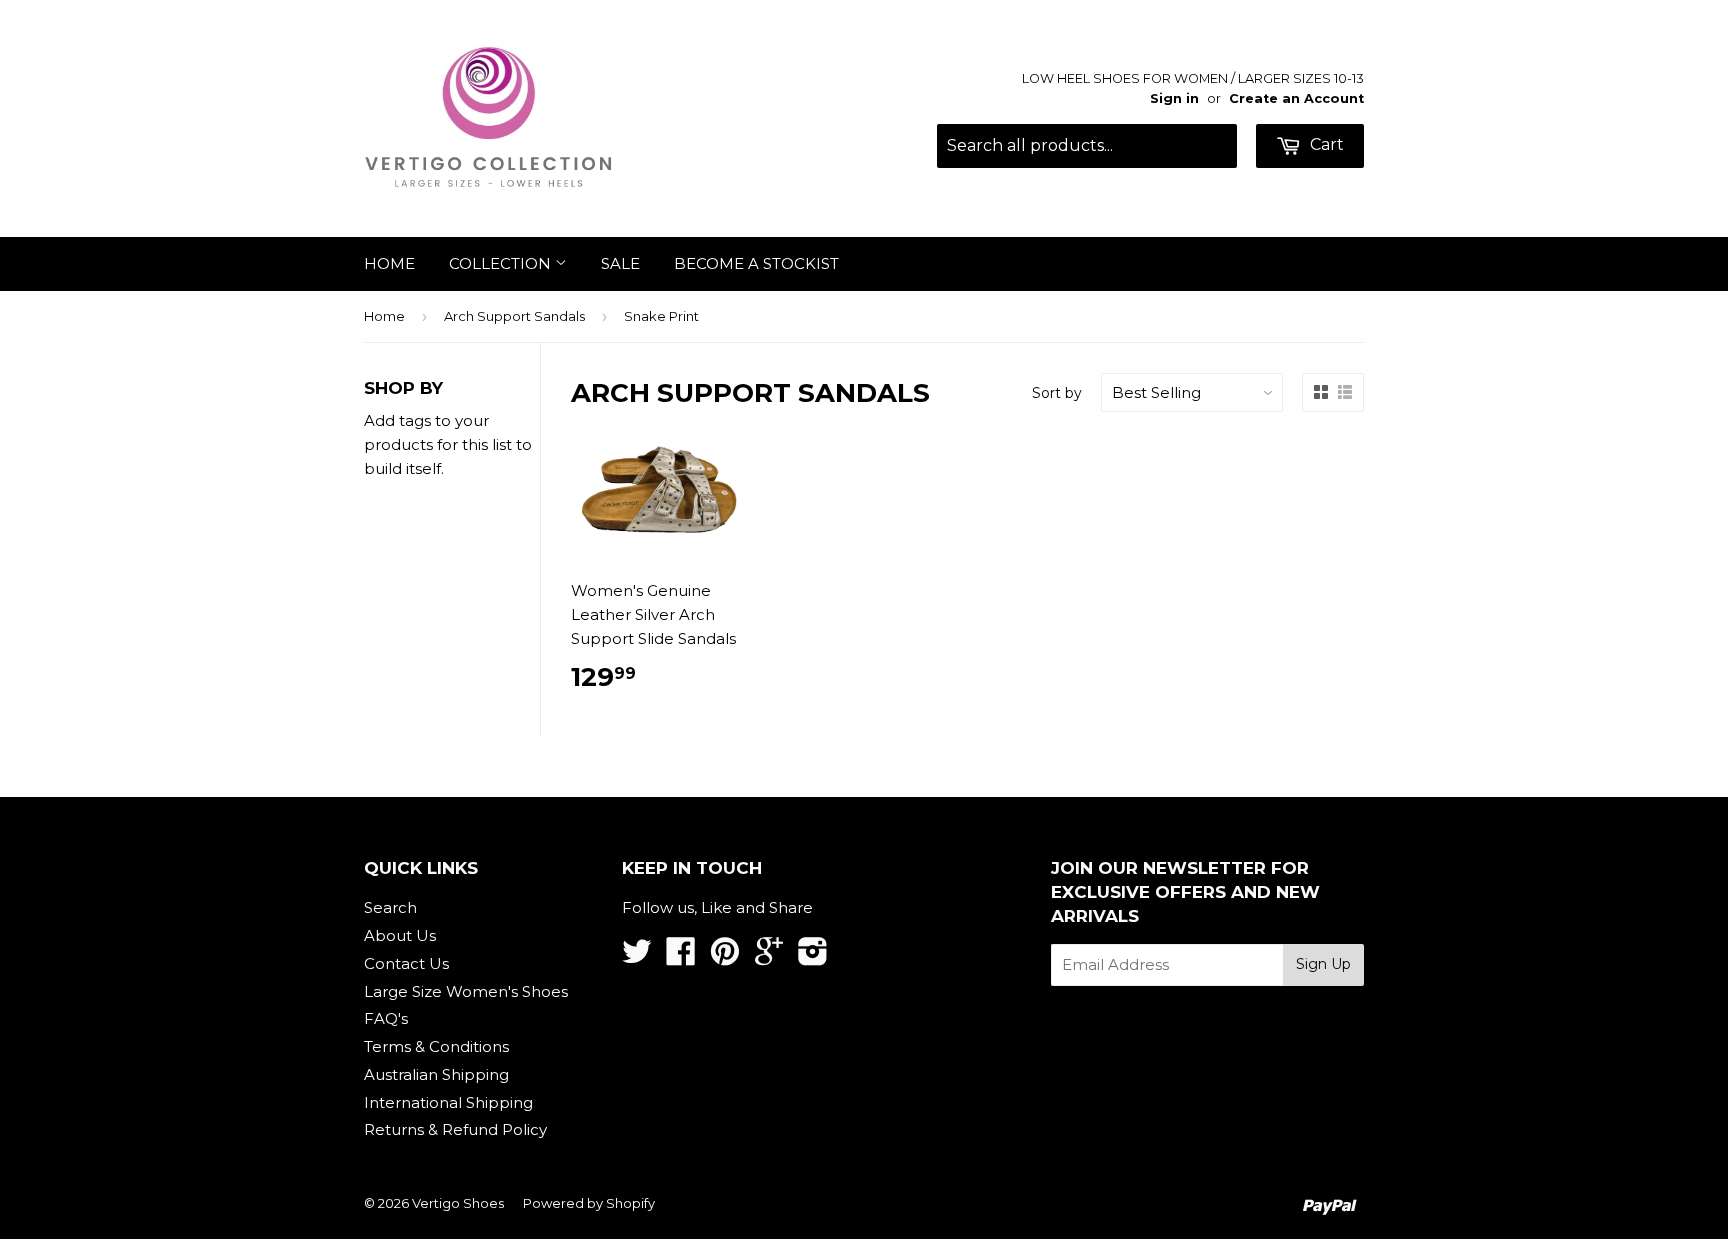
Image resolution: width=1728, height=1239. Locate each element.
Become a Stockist (756, 263)
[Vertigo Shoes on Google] (769, 957)
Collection (502, 263)
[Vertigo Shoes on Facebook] (681, 957)
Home (389, 263)
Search (390, 907)
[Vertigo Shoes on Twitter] (637, 957)
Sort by (1057, 393)
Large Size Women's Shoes (466, 991)
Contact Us (406, 963)
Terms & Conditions (436, 1046)
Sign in (1174, 98)
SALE (620, 263)
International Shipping (448, 1102)
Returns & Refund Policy (455, 1129)
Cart (1325, 144)
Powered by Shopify (589, 1203)
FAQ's (386, 1018)
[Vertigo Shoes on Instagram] (813, 957)
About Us (400, 935)
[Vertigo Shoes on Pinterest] (725, 957)
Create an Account (1296, 98)
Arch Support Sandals (514, 316)
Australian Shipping (436, 1074)
